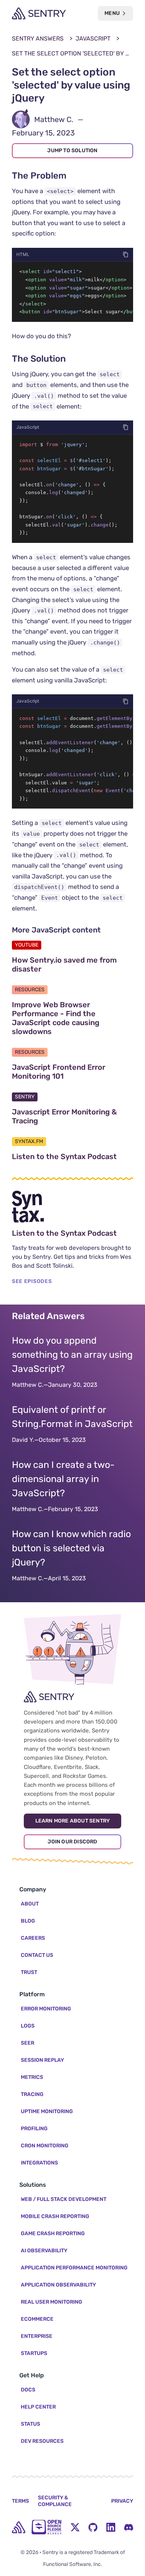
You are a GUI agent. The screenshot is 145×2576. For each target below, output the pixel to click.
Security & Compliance (55, 2501)
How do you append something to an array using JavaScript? (72, 1355)
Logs (28, 2026)
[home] (19, 2527)
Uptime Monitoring (47, 2111)
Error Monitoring (46, 2009)
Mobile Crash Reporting (55, 2216)
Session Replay (42, 2060)
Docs (28, 2390)
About (30, 1904)
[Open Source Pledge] (46, 2527)
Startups (34, 2353)
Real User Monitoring (51, 2302)
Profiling (34, 2129)
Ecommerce (37, 2319)
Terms (20, 2501)
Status (30, 2424)
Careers (33, 1938)
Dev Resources (42, 2441)
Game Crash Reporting (53, 2233)
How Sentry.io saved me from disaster (64, 964)
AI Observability (44, 2251)
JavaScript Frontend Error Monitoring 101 (72, 1072)
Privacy (122, 2501)
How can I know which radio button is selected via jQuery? (71, 1548)
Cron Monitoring (45, 2146)
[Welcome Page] (39, 13)
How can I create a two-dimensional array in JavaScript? (63, 1479)
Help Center (38, 2407)
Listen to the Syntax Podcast (72, 1156)
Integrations (39, 2163)
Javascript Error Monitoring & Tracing (64, 1116)
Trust (29, 1972)
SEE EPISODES (32, 1281)
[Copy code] (126, 255)
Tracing (32, 2094)
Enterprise (37, 2336)
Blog (28, 1921)
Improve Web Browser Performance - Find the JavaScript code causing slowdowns (67, 1018)
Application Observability (58, 2285)
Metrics (32, 2077)
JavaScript (93, 39)
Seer (28, 2043)
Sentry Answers (38, 39)
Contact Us (37, 1955)
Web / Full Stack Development (64, 2199)
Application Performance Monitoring (74, 2268)
